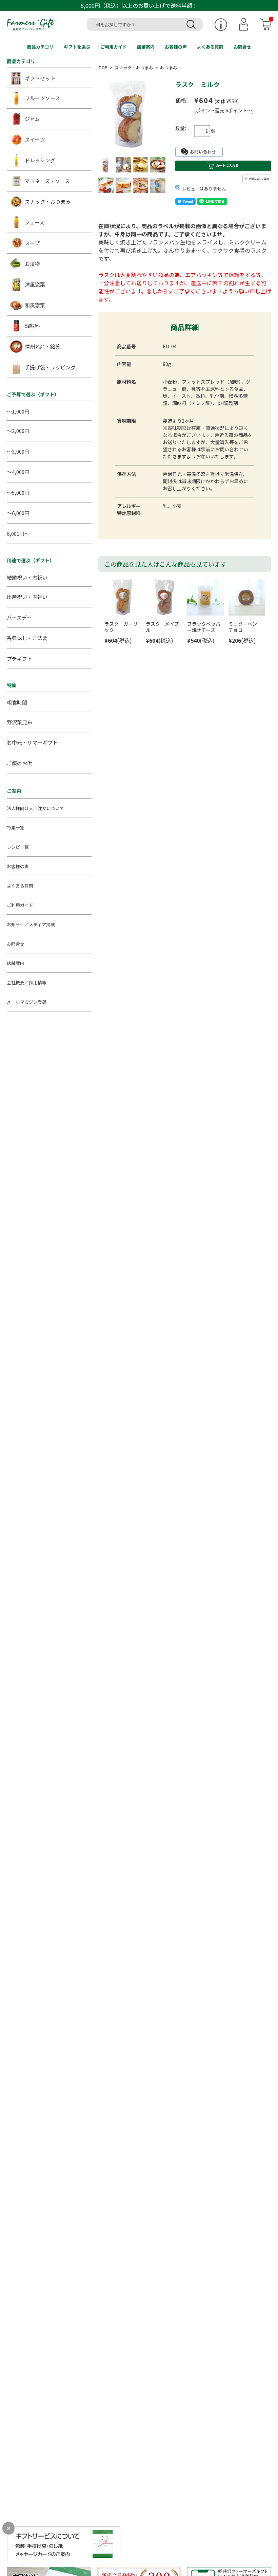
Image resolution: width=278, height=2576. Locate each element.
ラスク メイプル (162, 627)
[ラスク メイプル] (164, 597)
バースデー (19, 617)
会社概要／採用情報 (27, 982)
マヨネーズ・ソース (47, 181)
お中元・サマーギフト (32, 742)
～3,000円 (18, 451)
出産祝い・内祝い (27, 597)
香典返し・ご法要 (27, 638)
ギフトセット (40, 78)
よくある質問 (210, 47)
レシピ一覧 (18, 847)
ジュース (35, 222)
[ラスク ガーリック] (123, 597)
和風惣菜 (35, 305)
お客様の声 (176, 47)
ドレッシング (40, 160)
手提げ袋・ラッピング (50, 367)
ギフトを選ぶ (77, 47)
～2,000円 (18, 431)
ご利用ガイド (114, 47)
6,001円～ (18, 534)
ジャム (32, 119)
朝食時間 (17, 702)
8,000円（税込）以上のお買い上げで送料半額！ (139, 5)
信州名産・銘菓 (43, 346)
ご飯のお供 (19, 763)
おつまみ (168, 67)
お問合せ (242, 47)
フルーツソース (42, 98)
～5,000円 (18, 492)
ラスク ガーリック (121, 627)
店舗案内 (146, 47)
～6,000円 (18, 513)
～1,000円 (18, 411)
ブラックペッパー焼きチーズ (204, 627)
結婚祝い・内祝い (27, 577)
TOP (103, 67)
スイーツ (35, 139)
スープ (32, 243)
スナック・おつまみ (134, 67)
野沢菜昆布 (19, 722)
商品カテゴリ (40, 47)
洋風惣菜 (35, 284)
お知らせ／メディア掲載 (31, 924)
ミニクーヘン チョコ (245, 627)
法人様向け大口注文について (35, 808)
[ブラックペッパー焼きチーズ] (205, 597)
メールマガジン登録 (27, 1002)
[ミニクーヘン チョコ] (247, 597)
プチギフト (19, 659)
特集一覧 (16, 828)
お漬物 (32, 264)
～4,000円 (18, 472)
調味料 (32, 326)
